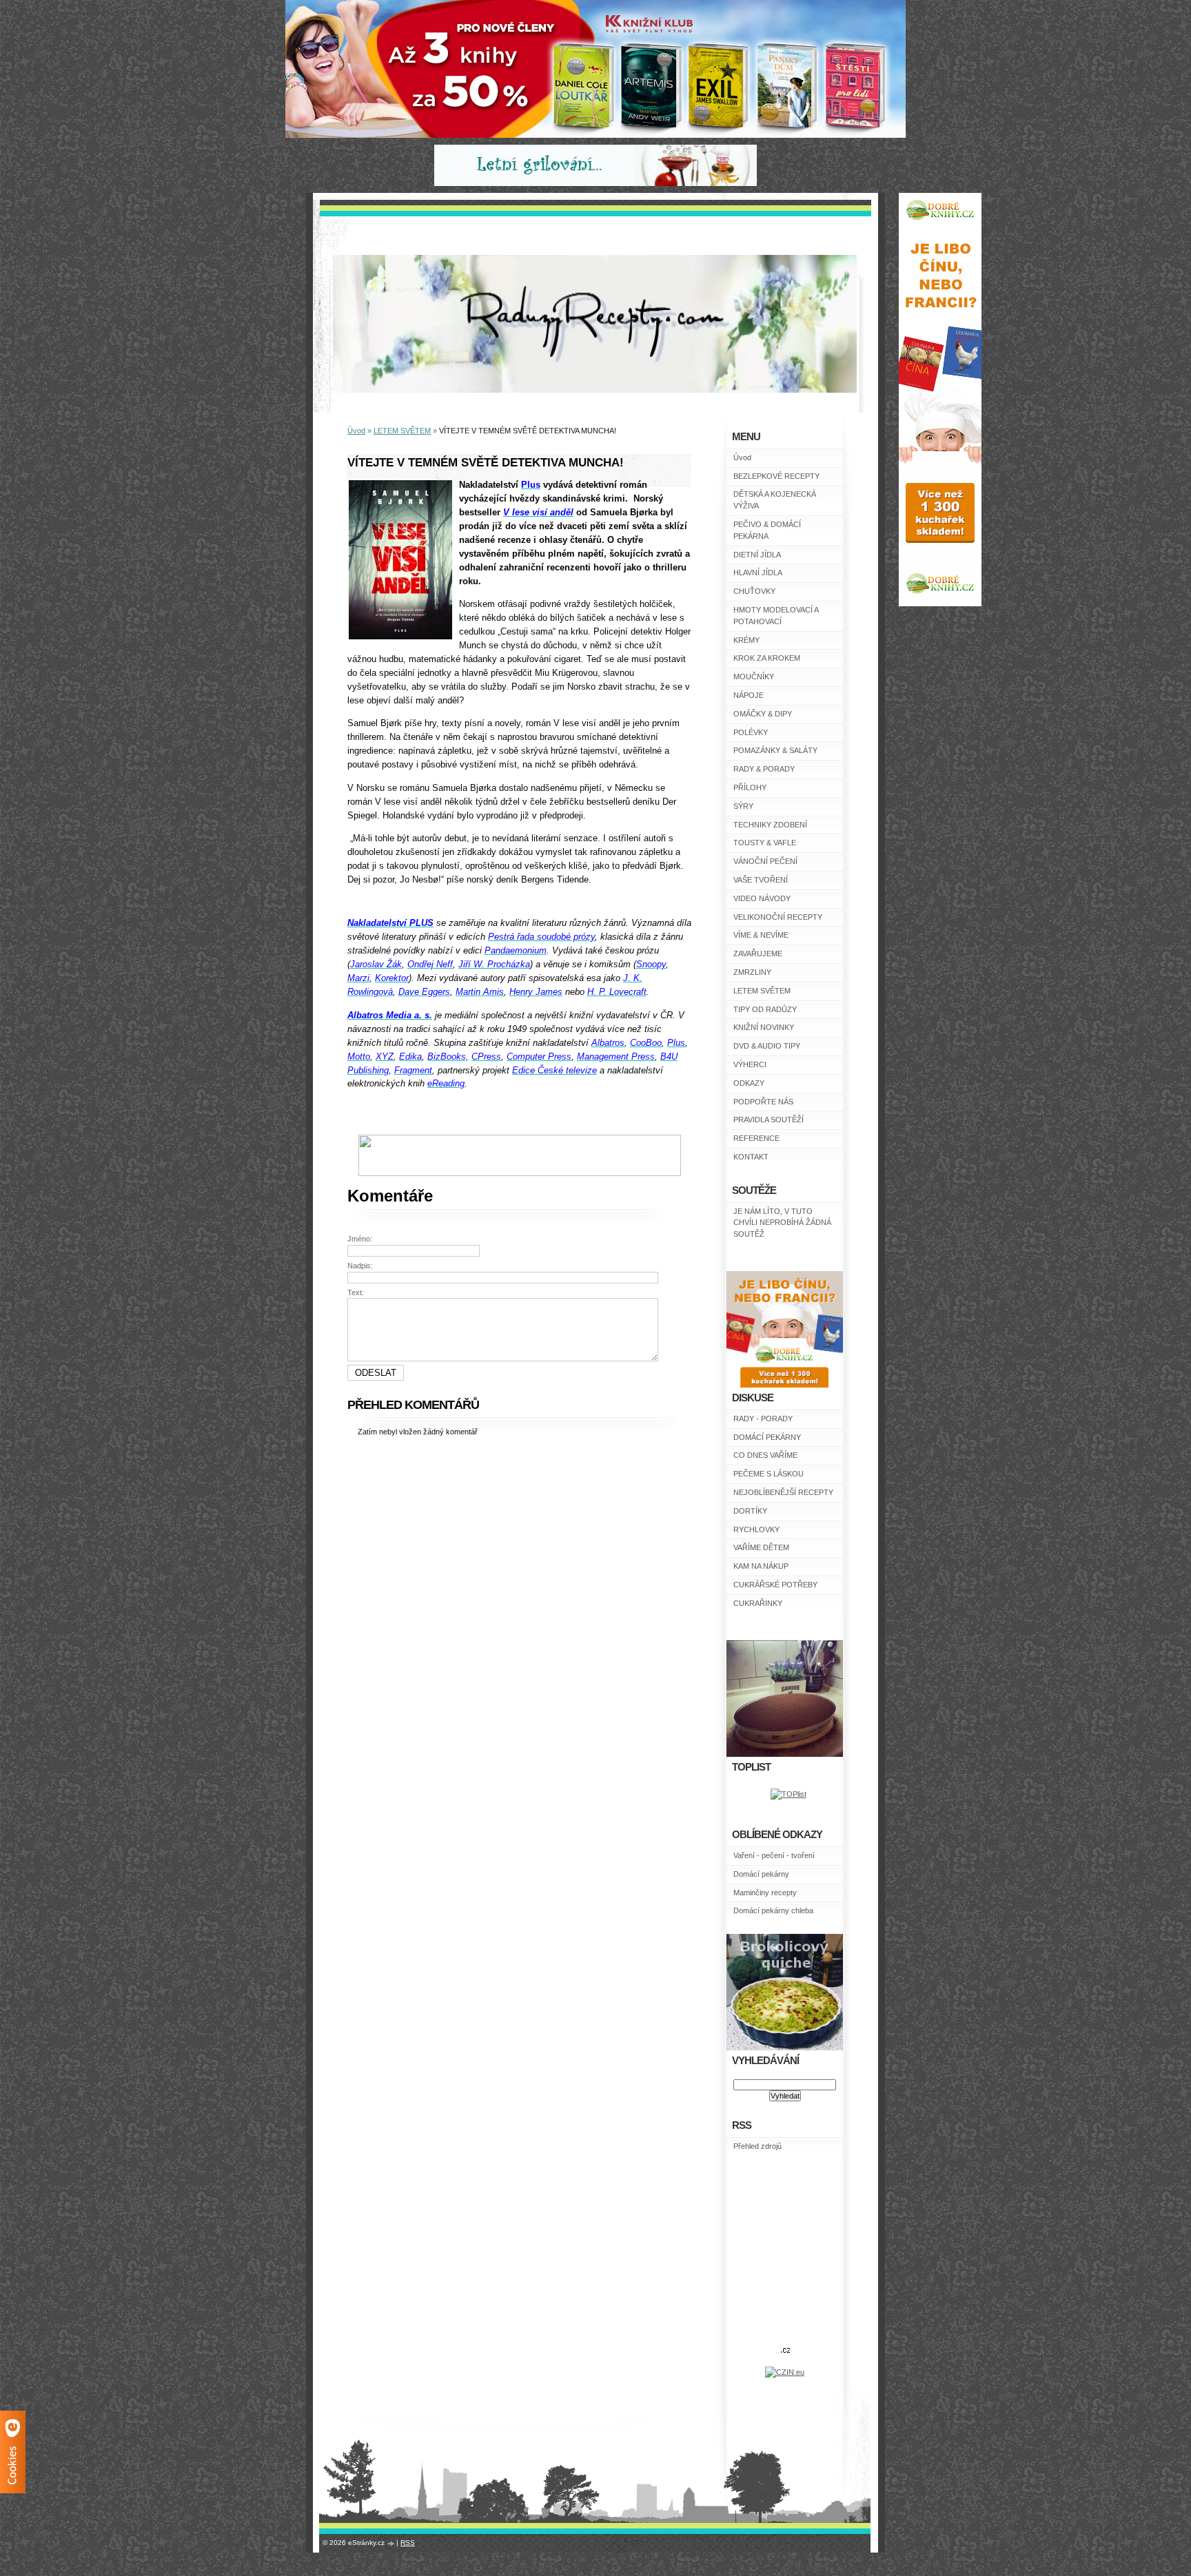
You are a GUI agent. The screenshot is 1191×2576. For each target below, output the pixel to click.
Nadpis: (360, 1266)
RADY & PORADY (764, 769)
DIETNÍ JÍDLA (757, 555)
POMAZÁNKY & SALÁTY (775, 750)
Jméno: (360, 1239)
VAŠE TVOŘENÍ (761, 880)
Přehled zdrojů (757, 2146)
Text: (356, 1292)
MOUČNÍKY (754, 677)
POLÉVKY (751, 732)
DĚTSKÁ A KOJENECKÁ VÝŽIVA (775, 500)
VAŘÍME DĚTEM (761, 1547)
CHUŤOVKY (754, 591)
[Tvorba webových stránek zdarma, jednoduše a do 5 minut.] (391, 2543)
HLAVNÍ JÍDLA (758, 573)
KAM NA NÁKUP (761, 1566)
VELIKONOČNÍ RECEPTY (778, 917)
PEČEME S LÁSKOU (768, 1474)
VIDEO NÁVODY (762, 898)
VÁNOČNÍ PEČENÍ (765, 861)
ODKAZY (749, 1083)
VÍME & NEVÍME (761, 935)
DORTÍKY (750, 1511)
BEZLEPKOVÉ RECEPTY (776, 476)
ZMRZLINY (752, 972)
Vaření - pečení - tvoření (774, 1855)
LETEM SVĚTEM (762, 991)
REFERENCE (756, 1138)
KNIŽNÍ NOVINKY (764, 1027)
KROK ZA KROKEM (767, 658)
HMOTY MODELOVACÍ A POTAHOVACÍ (776, 616)
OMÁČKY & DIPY (763, 714)
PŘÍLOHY (750, 787)
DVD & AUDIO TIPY (767, 1046)
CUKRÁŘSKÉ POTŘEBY (775, 1585)
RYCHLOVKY (756, 1529)
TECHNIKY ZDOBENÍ (770, 825)
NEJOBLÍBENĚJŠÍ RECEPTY (783, 1492)
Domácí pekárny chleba (773, 1910)
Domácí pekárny (761, 1874)
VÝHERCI (750, 1064)
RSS (408, 2543)
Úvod (742, 457)
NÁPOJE (749, 695)
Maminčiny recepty (765, 1893)
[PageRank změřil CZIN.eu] (785, 2372)
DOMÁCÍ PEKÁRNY (767, 1437)
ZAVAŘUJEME (758, 954)
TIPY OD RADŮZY (765, 1009)
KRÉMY (746, 640)
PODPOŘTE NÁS (763, 1102)
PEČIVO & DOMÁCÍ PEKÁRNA (767, 530)
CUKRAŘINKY (758, 1603)
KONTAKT (751, 1157)
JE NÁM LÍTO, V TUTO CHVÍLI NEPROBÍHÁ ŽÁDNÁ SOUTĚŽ (782, 1223)
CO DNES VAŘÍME (765, 1455)
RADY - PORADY (763, 1419)
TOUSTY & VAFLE (765, 843)
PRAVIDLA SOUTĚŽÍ (768, 1120)
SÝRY (743, 806)
